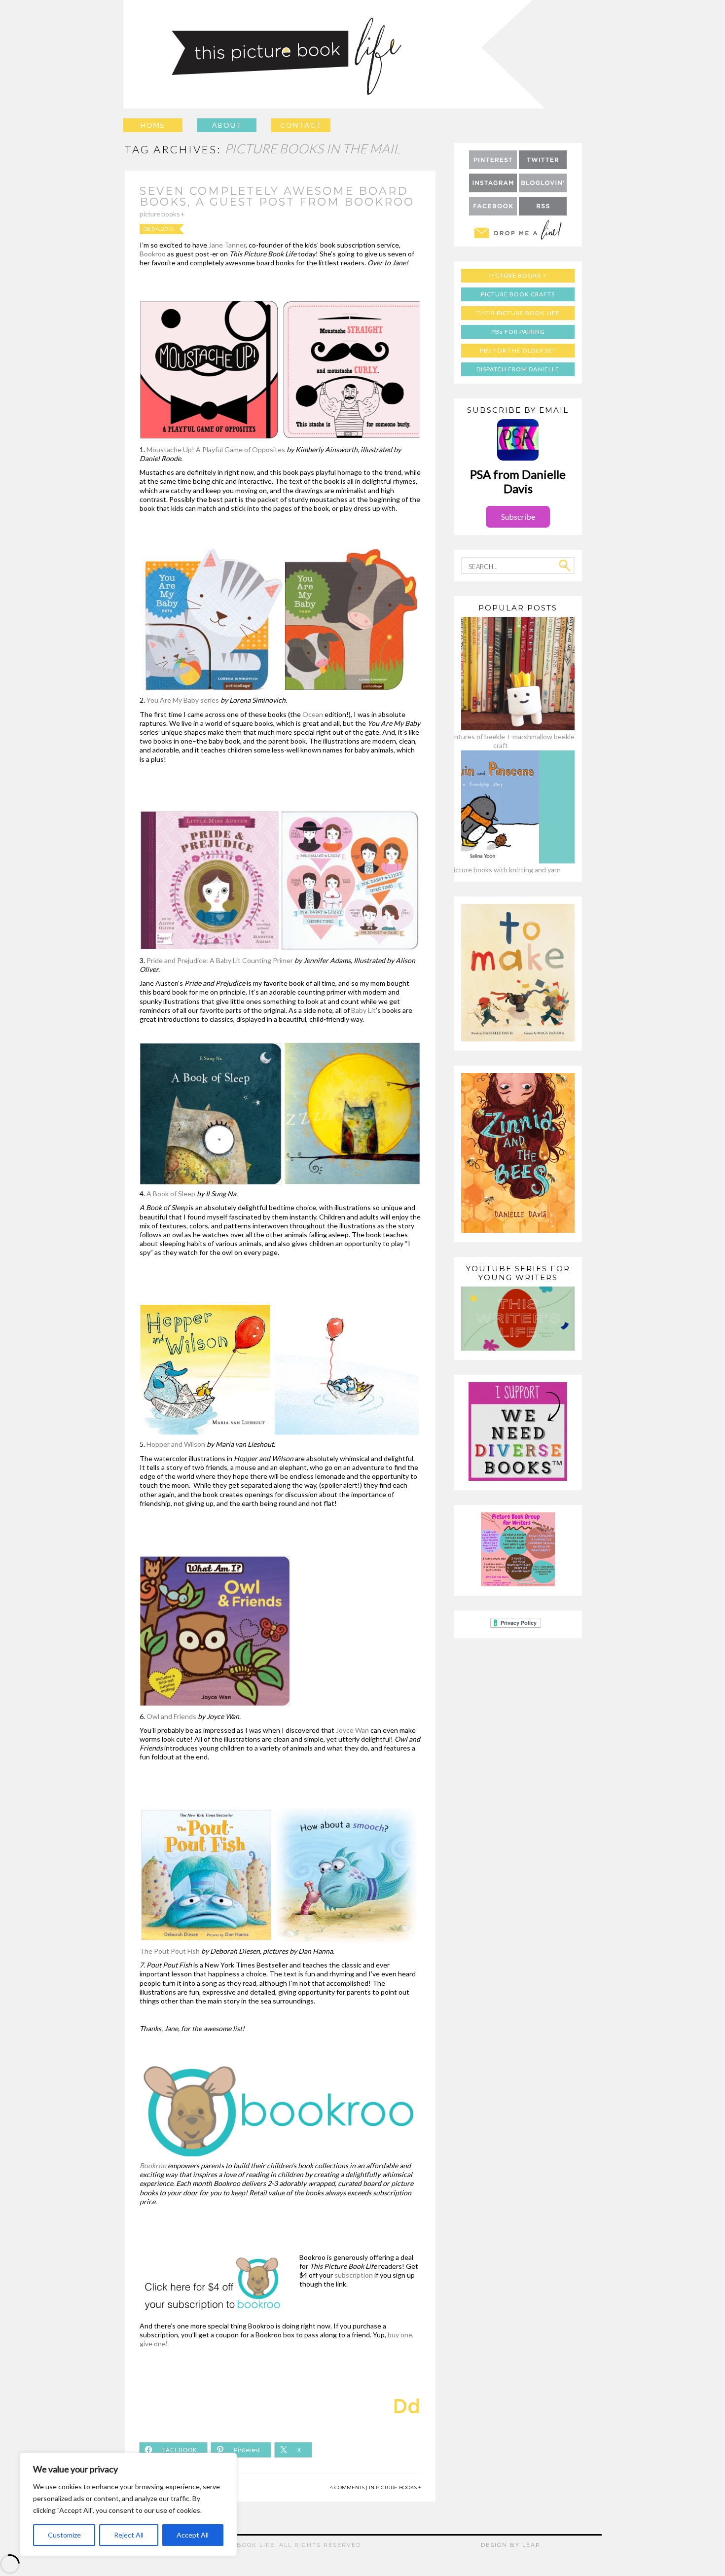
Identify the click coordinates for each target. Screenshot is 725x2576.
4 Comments (347, 2487)
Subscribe (518, 517)
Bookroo (153, 254)
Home (153, 125)
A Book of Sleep (171, 1194)
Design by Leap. (512, 2545)
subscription (354, 2275)
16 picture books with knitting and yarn (501, 870)
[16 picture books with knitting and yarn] (501, 861)
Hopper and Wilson (176, 1444)
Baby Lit (363, 1010)
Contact (301, 125)
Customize (64, 2535)
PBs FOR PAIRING (518, 332)
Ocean (313, 714)
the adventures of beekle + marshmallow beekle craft (501, 741)
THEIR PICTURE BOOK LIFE (518, 313)
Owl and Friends (171, 1716)
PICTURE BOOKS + (162, 214)
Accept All (193, 2535)
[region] (128, 2504)
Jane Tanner (227, 245)
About (227, 125)
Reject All (129, 2535)
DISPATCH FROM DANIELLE (518, 369)
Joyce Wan (353, 1730)
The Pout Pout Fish (170, 1951)
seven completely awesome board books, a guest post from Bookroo (277, 197)
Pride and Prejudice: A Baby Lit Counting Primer (220, 960)
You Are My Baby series (183, 700)
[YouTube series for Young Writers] (518, 1348)
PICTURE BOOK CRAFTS (518, 294)
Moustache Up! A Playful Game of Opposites (216, 449)
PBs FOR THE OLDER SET (518, 350)
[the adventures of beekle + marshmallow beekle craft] (501, 728)
